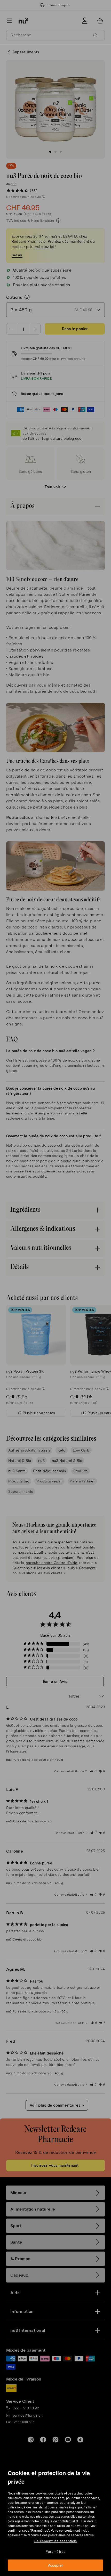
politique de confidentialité (59, 2521)
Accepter (56, 2565)
